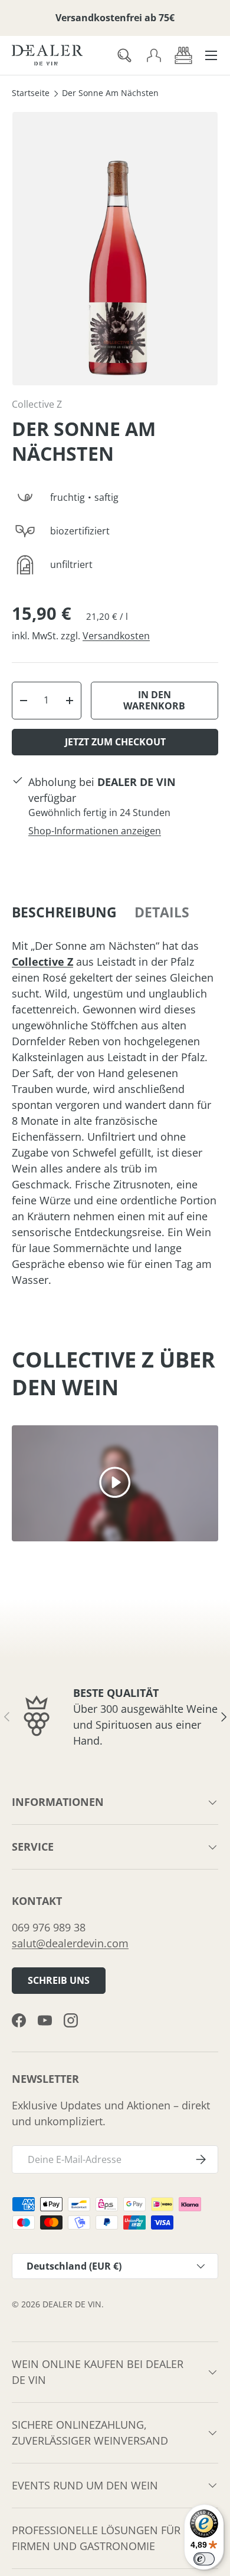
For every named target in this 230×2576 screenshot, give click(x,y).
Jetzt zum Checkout (115, 742)
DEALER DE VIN (72, 2304)
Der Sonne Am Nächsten (110, 94)
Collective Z (37, 404)
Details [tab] (162, 912)
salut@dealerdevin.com (70, 1943)
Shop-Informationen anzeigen (95, 831)
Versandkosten (116, 636)
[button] (183, 55)
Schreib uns (59, 1980)
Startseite (31, 94)
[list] (115, 249)
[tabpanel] (115, 1113)
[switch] (204, 2559)
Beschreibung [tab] (64, 912)
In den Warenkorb (154, 700)
